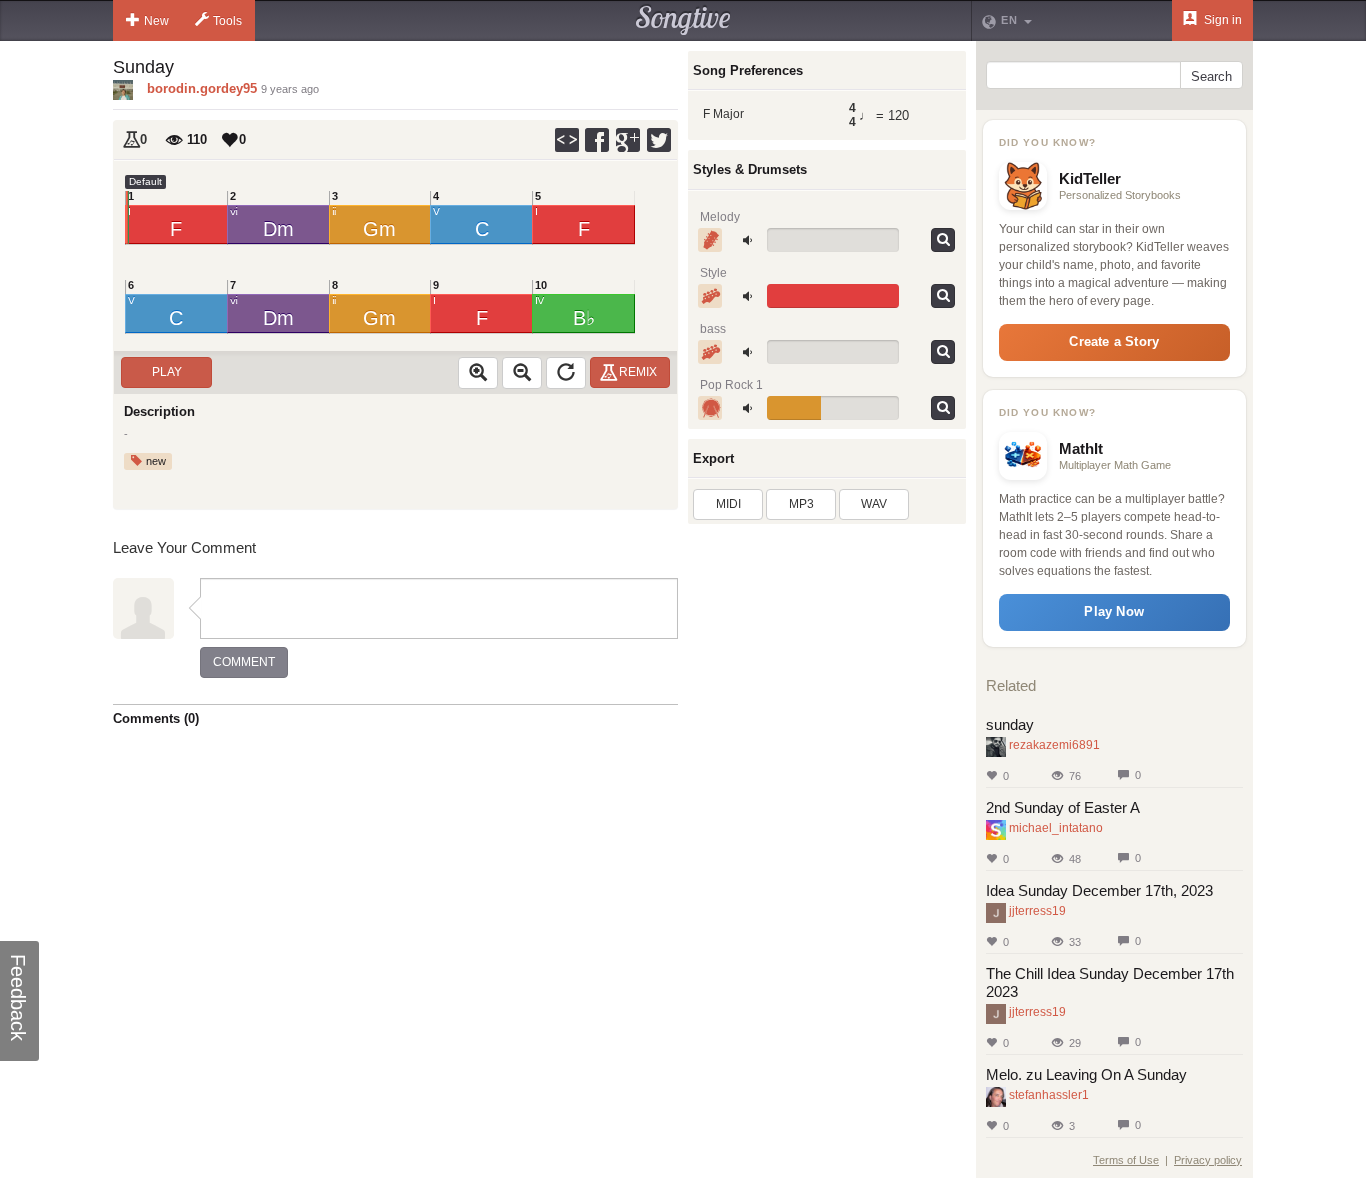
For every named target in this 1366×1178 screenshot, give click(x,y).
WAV (874, 504)
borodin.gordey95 (202, 88)
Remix (638, 372)
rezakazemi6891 (1054, 745)
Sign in (1221, 20)
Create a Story (1114, 341)
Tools (227, 21)
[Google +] (629, 140)
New (156, 21)
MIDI (728, 504)
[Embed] (567, 140)
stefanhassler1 (1049, 1095)
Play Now (1114, 611)
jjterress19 (1037, 911)
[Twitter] (660, 140)
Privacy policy (1208, 1160)
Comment (244, 662)
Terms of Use (1126, 1160)
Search (1211, 76)
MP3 (801, 504)
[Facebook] (598, 140)
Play (167, 372)
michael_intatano (1056, 828)
